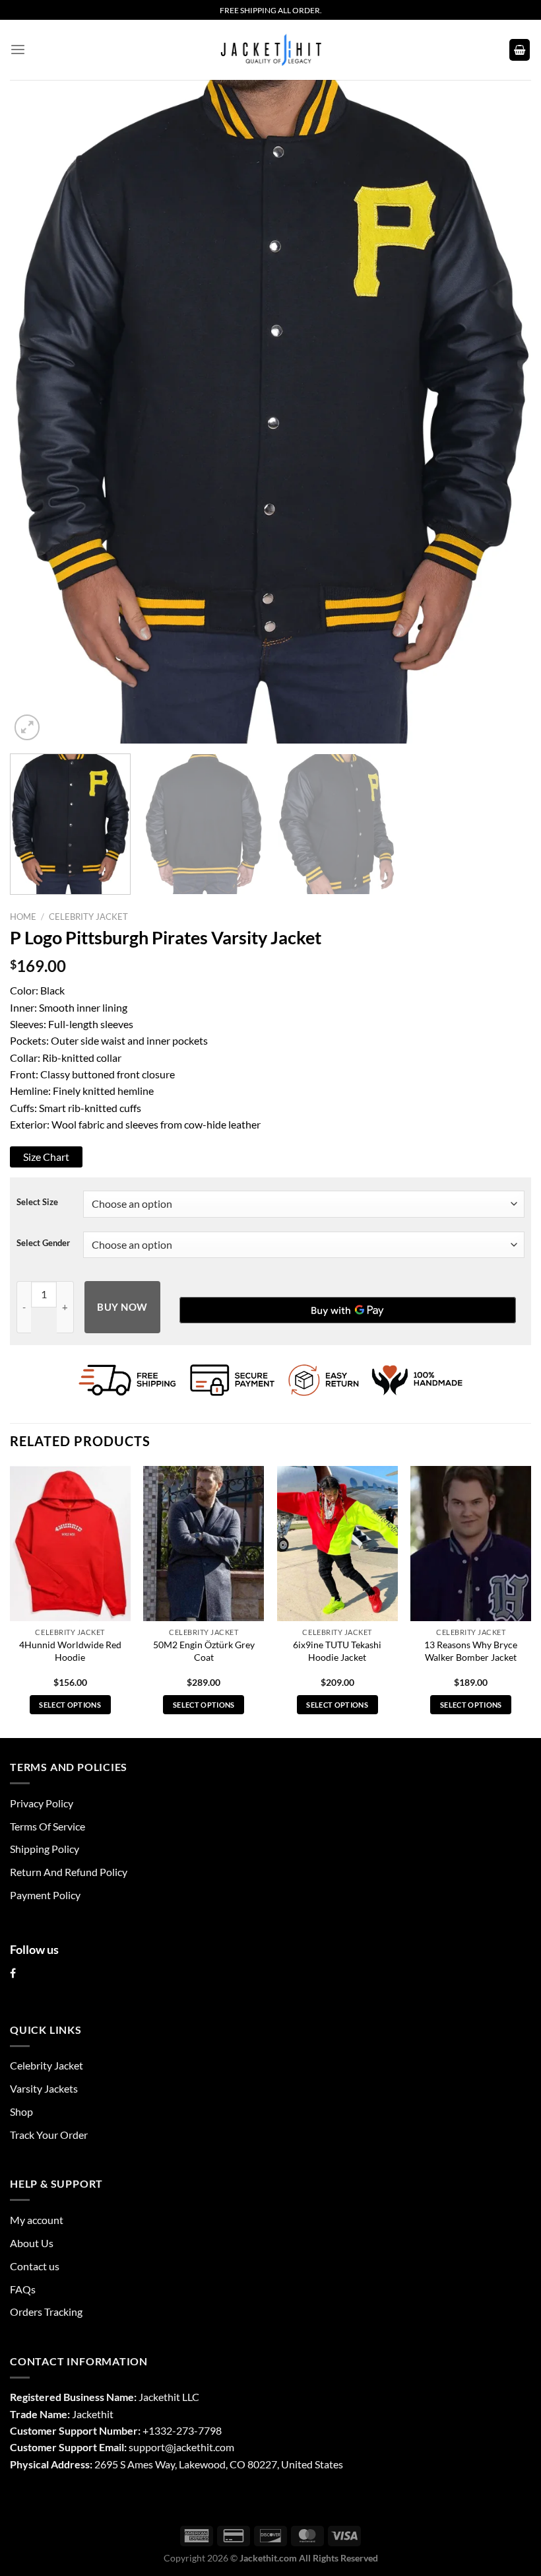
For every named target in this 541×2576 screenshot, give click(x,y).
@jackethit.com (200, 2447)
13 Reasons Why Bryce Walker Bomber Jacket (471, 1651)
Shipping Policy (45, 1849)
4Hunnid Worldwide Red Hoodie (70, 1651)
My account (37, 2220)
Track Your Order (49, 2135)
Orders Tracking (46, 2312)
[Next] (504, 412)
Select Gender (43, 1243)
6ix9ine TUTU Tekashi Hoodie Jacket (337, 1651)
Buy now (122, 1307)
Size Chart (46, 1157)
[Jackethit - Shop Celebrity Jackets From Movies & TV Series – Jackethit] (270, 50)
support (147, 2447)
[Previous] (37, 412)
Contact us (35, 2266)
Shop (21, 2111)
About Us (32, 2243)
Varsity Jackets (44, 2088)
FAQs (23, 2289)
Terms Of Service (48, 1826)
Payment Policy (45, 1895)
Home (23, 917)
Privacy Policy (42, 1803)
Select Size (37, 1202)
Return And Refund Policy (69, 1872)
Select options (70, 1705)
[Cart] (520, 50)
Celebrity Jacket (88, 917)
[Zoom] (27, 727)
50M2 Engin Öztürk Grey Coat (204, 1651)
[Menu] (18, 50)
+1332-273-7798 (182, 2430)
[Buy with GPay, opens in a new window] (348, 1310)
